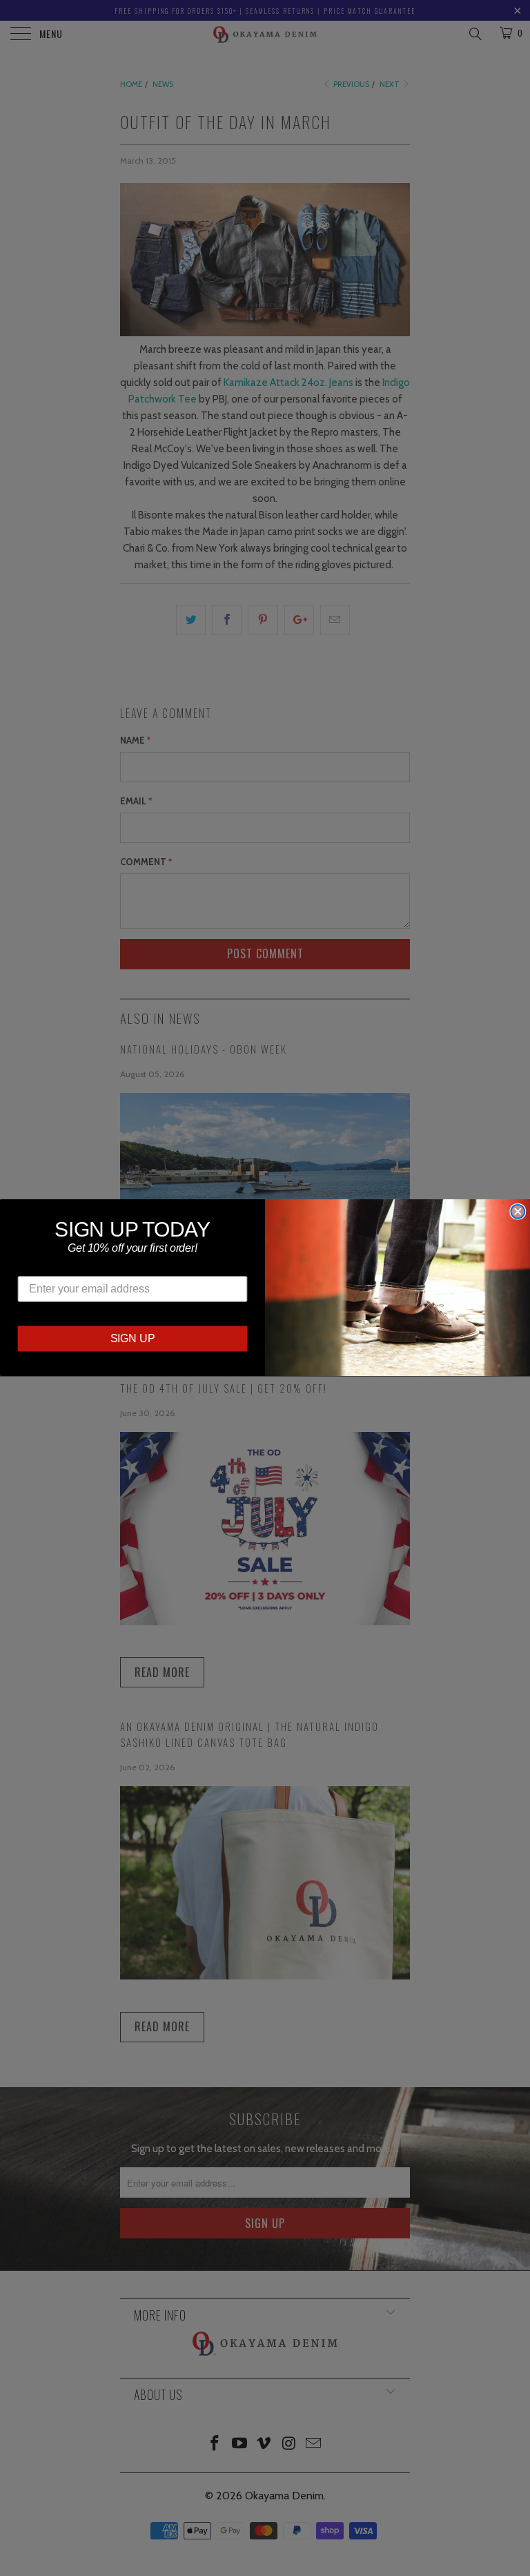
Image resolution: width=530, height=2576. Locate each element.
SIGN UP (133, 1339)
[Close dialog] (518, 1212)
